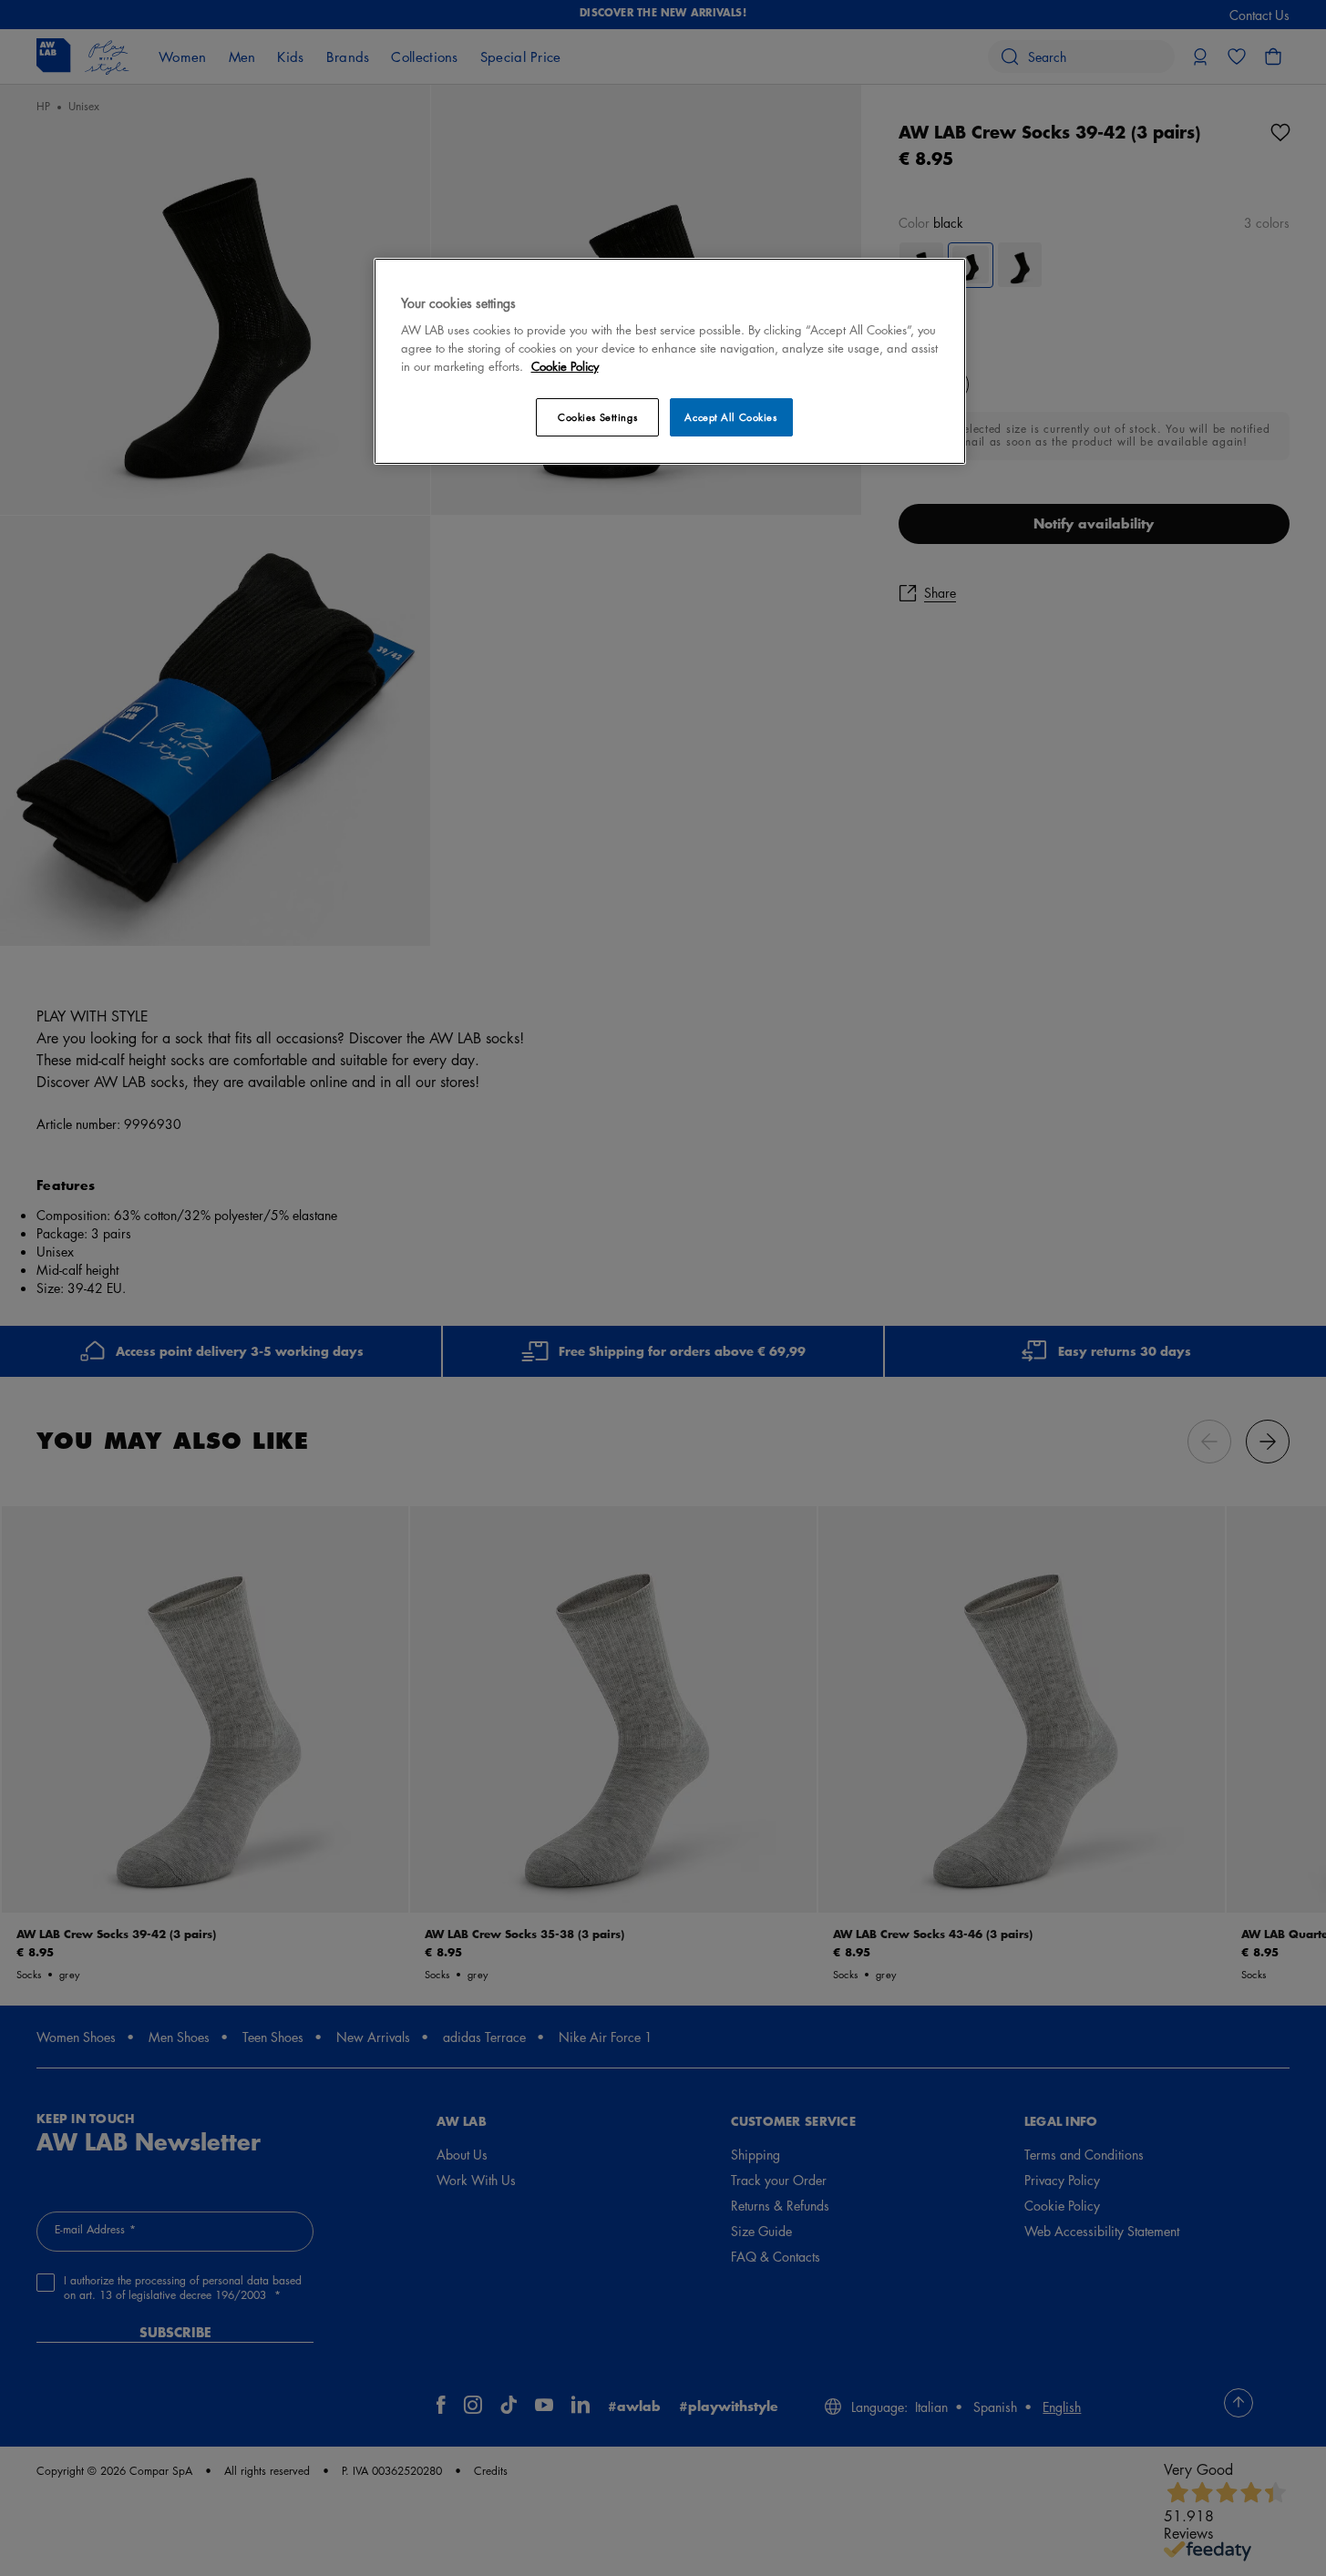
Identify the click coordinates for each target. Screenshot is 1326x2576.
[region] (670, 361)
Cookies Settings (597, 417)
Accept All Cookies (730, 417)
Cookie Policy (565, 366)
